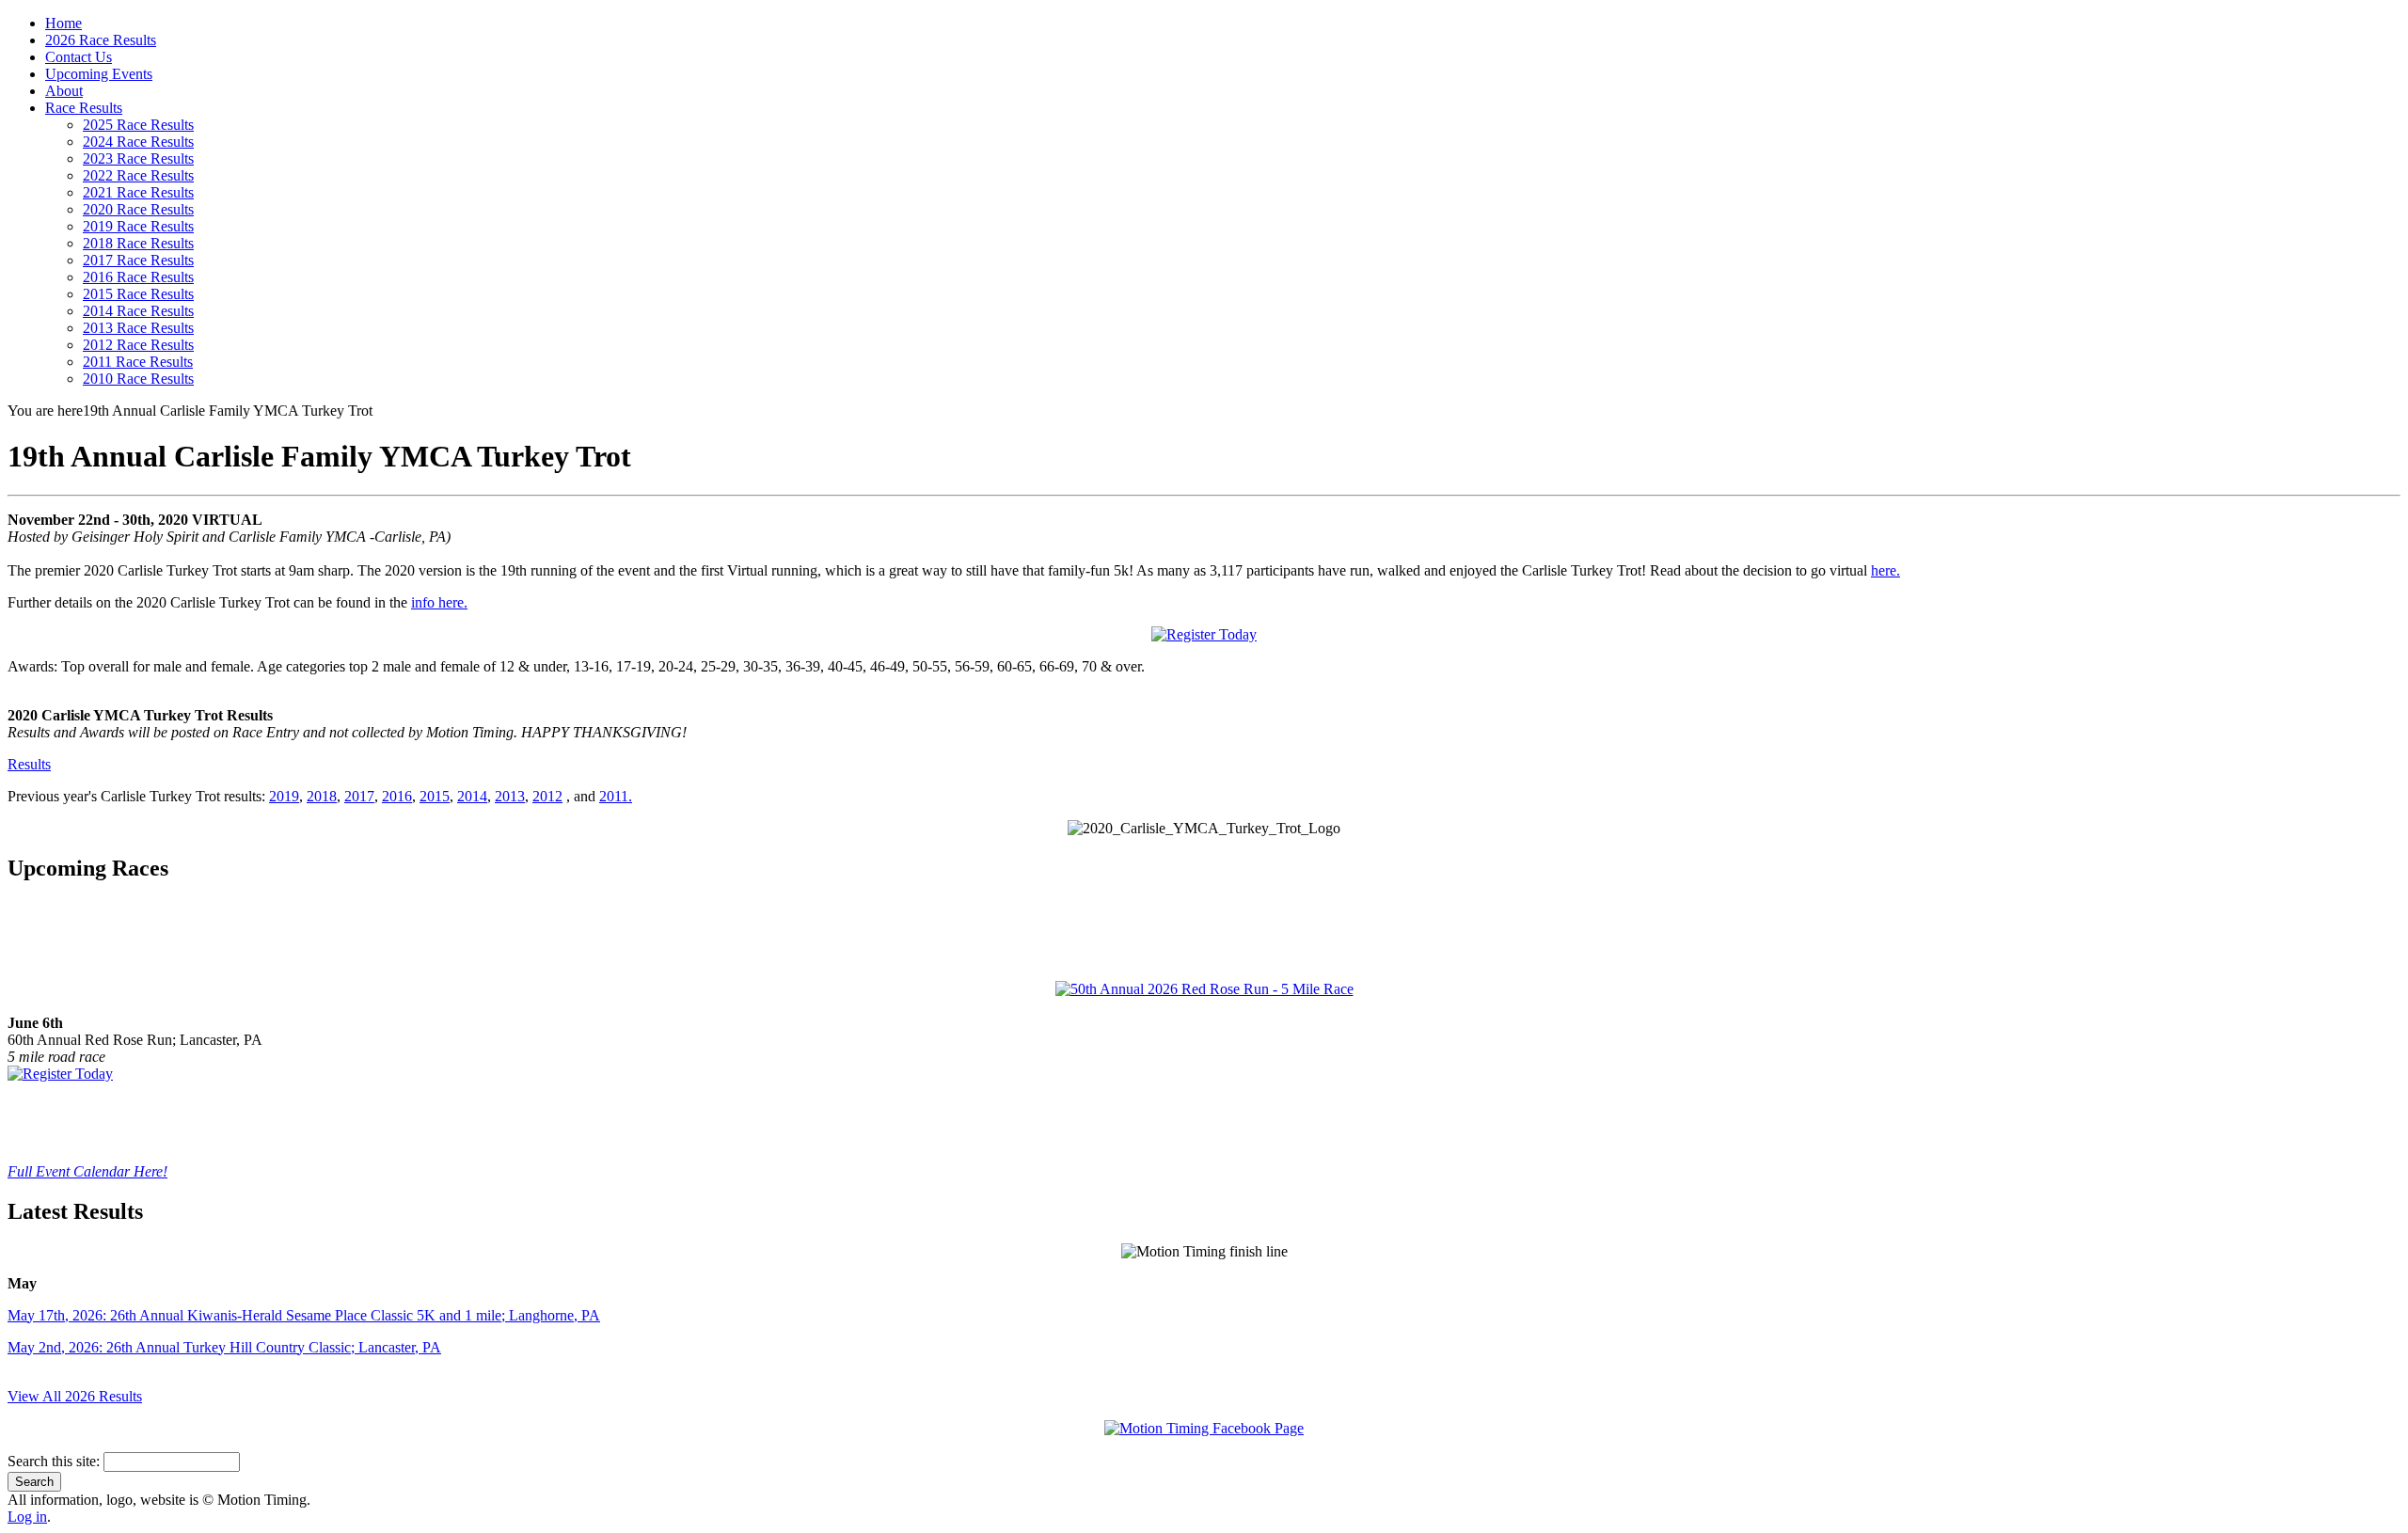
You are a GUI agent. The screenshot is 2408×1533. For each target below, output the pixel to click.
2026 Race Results (101, 40)
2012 (547, 796)
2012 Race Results (138, 345)
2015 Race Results (138, 294)
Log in (27, 1517)
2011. (616, 796)
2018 (322, 796)
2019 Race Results (138, 226)
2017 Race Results (138, 260)
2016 (397, 796)
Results (29, 764)
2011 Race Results (138, 362)
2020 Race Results (138, 209)
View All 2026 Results (75, 1396)
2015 (435, 796)
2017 (359, 796)
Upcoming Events (99, 74)
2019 (284, 796)
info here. (439, 602)
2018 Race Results (138, 243)
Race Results (84, 108)
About (64, 91)
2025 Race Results (138, 125)
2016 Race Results (138, 277)
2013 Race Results (138, 328)
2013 (510, 796)
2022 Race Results (138, 175)
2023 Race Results (138, 158)
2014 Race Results (138, 311)
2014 (472, 796)
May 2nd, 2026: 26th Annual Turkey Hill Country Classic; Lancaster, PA (224, 1347)
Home (63, 23)
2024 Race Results (138, 142)
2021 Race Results (138, 192)
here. (1885, 570)
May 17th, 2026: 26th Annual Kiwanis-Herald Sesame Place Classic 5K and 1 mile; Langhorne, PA (304, 1315)
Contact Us (79, 57)
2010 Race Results (138, 379)
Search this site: (55, 1461)
